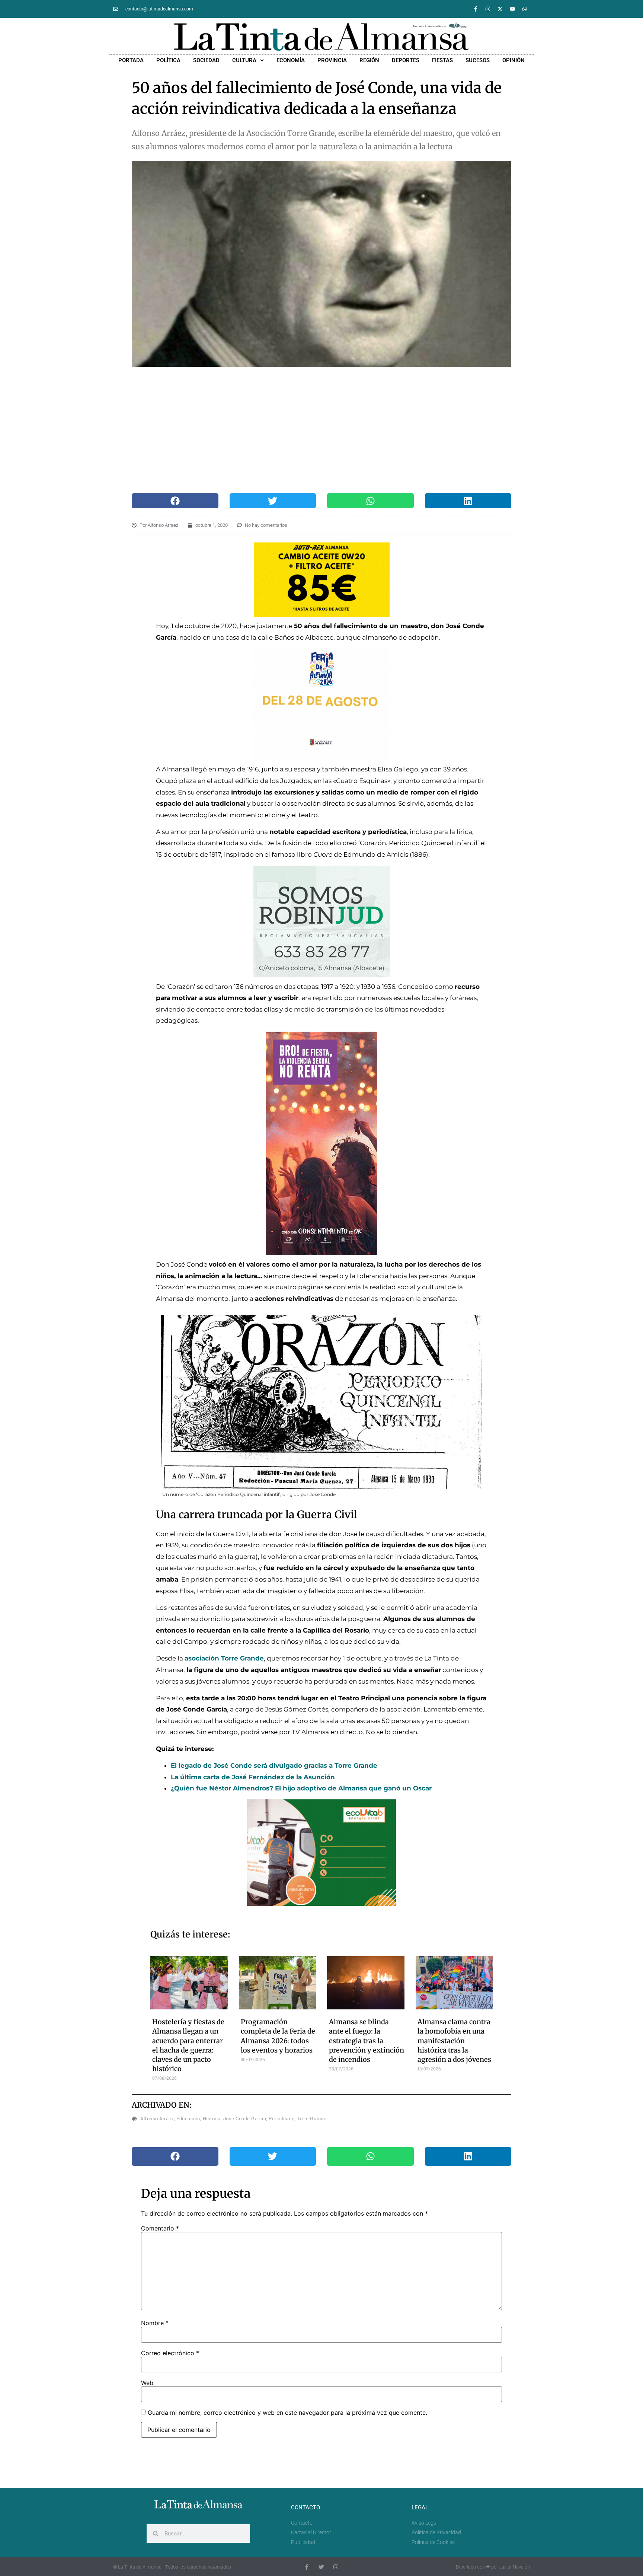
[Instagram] (488, 9)
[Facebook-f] (476, 9)
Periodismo (281, 2119)
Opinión (514, 60)
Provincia (332, 60)
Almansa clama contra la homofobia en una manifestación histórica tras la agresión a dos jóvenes (454, 2041)
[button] (175, 501)
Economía (291, 60)
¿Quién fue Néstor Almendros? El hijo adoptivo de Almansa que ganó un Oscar (301, 1788)
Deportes (406, 60)
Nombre (155, 2323)
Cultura (244, 60)
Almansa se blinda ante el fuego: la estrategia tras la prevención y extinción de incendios (367, 2041)
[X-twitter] (500, 9)
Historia (212, 2119)
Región (369, 60)
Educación (188, 2119)
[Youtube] (512, 9)
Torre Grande (312, 2119)
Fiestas (442, 60)
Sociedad (206, 60)
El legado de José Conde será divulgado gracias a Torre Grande (274, 1765)
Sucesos (478, 60)
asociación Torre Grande (224, 1658)
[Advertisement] (314, 430)
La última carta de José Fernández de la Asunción (253, 1777)
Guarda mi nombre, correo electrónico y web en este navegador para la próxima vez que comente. (287, 2413)
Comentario (160, 2228)
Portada (131, 60)
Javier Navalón (514, 2567)
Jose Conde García (245, 2119)
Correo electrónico (170, 2353)
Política (168, 60)
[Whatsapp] (525, 9)
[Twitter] (321, 2567)
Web (147, 2383)
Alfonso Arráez (157, 2119)
